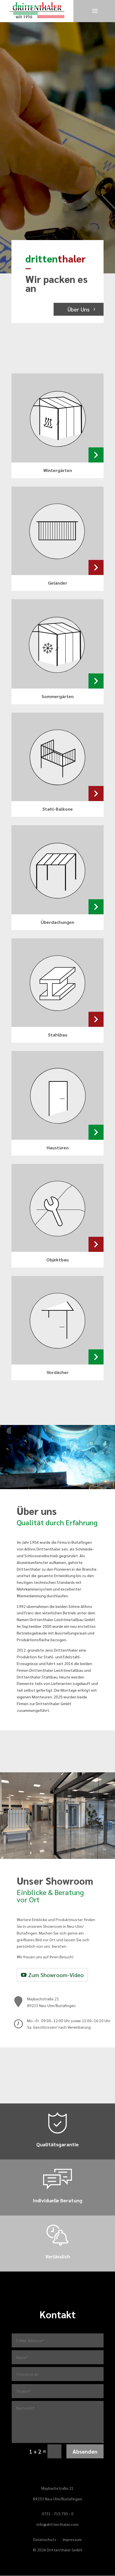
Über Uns (79, 309)
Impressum (72, 2540)
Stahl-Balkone (58, 809)
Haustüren (58, 1148)
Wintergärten (58, 470)
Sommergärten (58, 696)
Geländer (58, 583)
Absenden (85, 2451)
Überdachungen (57, 922)
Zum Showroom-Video (56, 1975)
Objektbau (57, 1260)
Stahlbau (58, 1035)
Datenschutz (45, 2540)
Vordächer (58, 1372)
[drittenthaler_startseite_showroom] (57, 1857)
